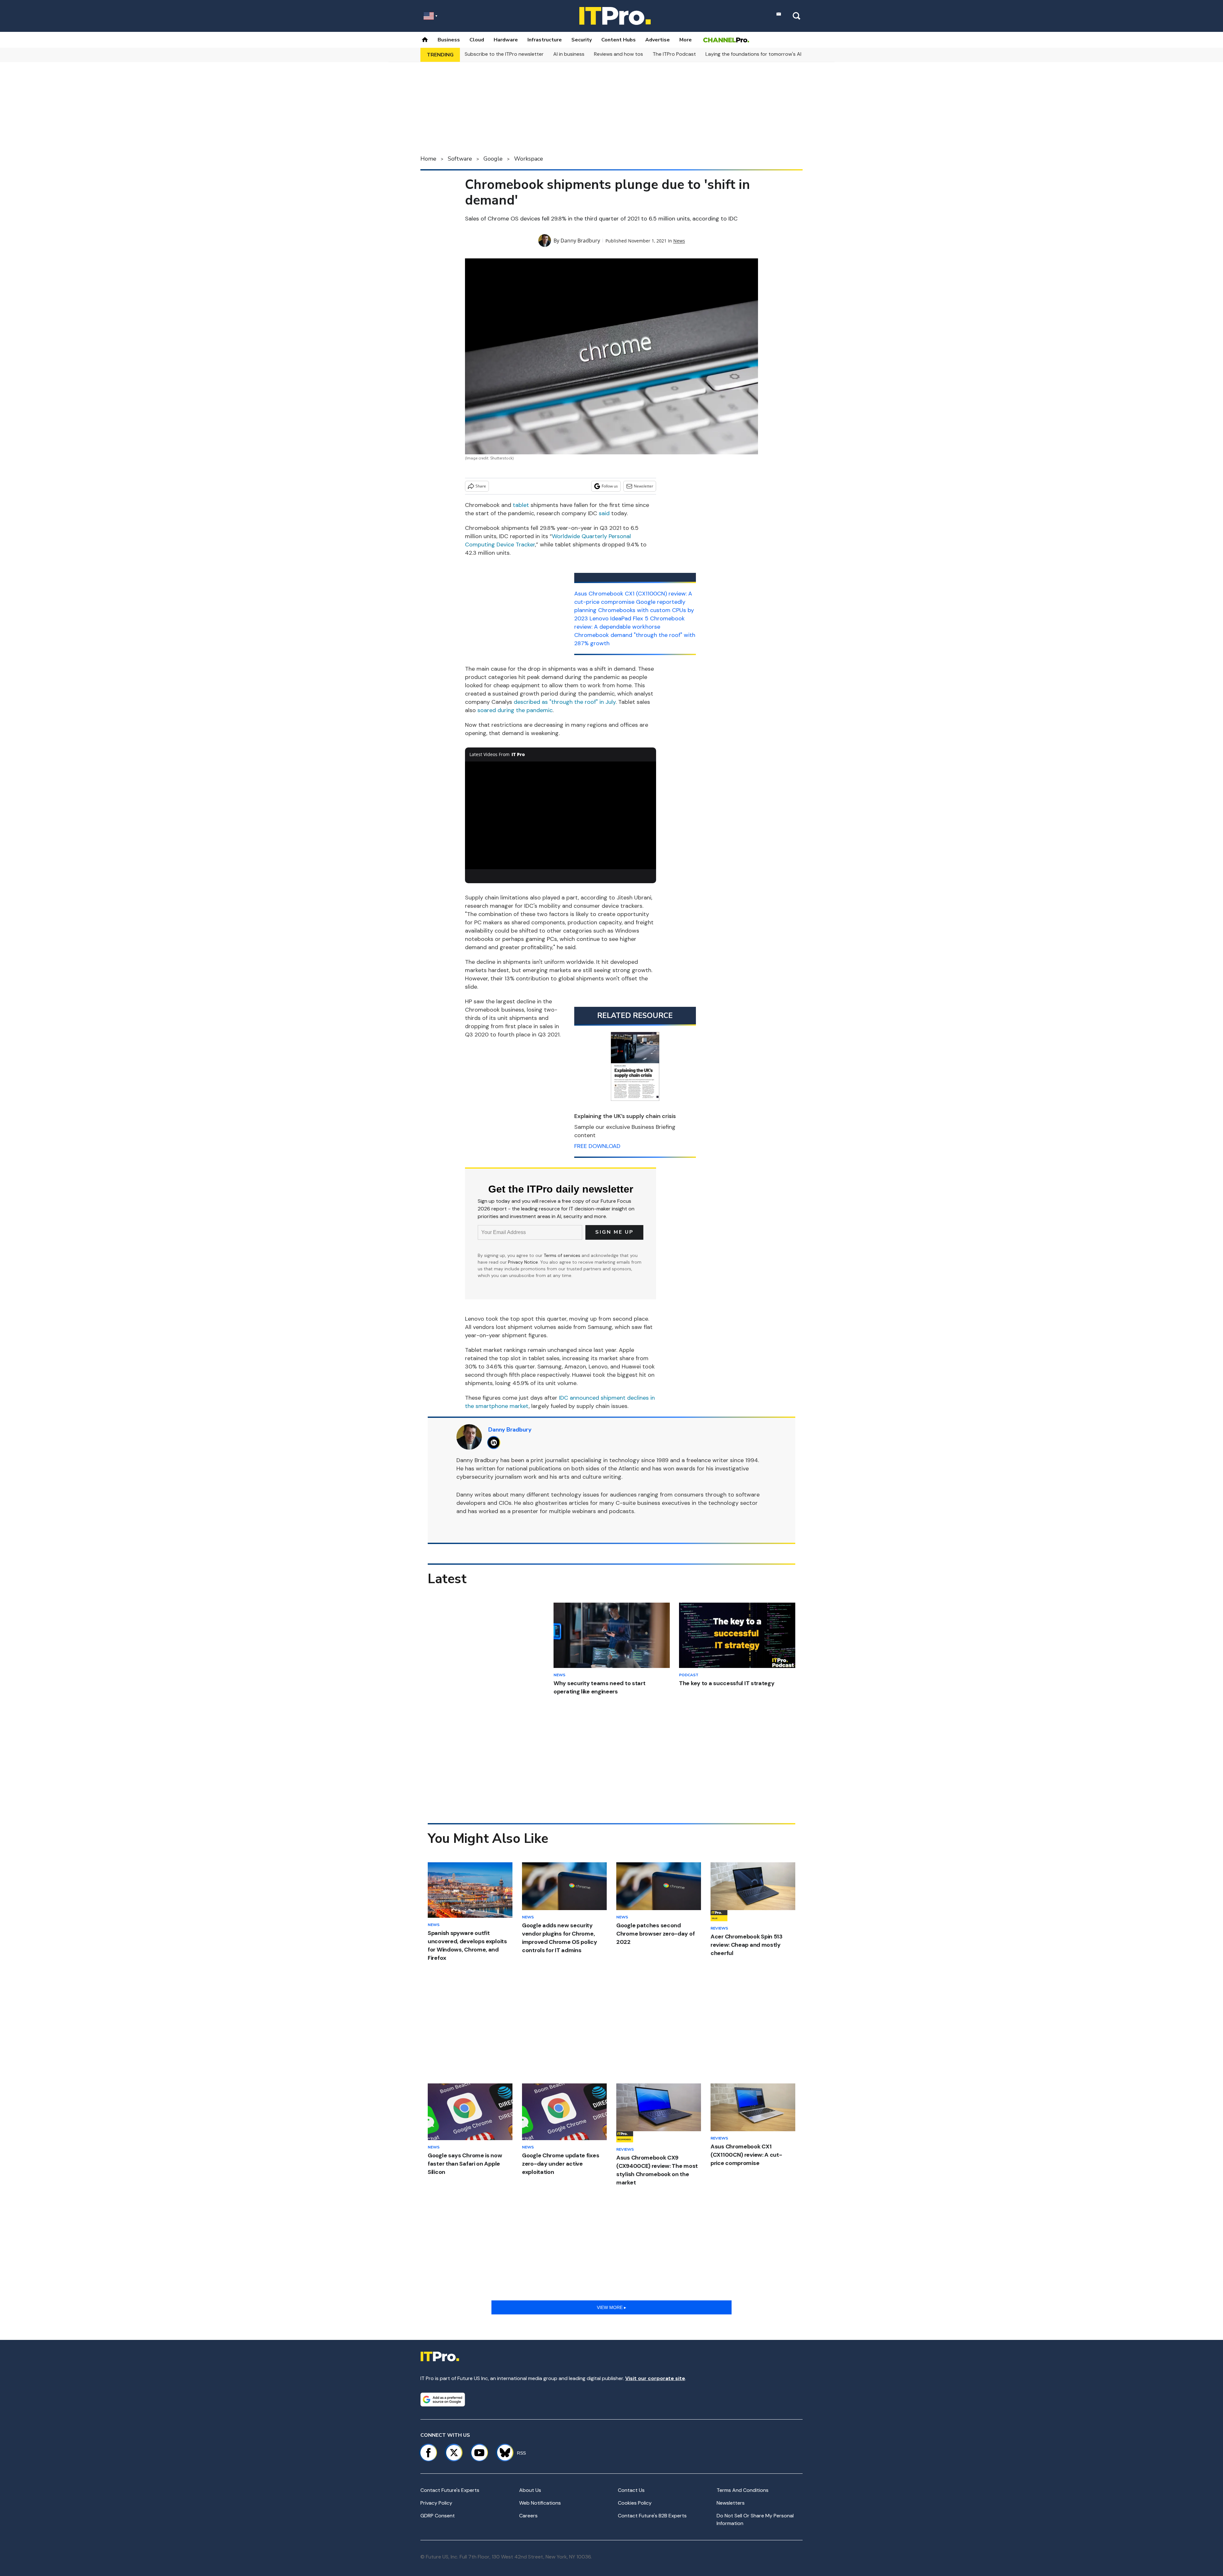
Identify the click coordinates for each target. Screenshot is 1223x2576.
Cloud (477, 40)
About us (530, 2490)
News (679, 241)
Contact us (631, 2490)
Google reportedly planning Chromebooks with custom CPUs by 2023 (634, 610)
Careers (528, 2516)
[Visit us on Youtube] (479, 2453)
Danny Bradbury (580, 241)
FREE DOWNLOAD (597, 1146)
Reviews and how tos (619, 54)
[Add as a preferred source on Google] (443, 2399)
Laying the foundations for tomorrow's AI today (761, 54)
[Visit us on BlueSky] (502, 2453)
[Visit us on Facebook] (428, 2453)
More (686, 40)
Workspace (529, 159)
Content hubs (619, 40)
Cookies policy (635, 2503)
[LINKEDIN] (495, 1443)
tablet (521, 505)
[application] (561, 815)
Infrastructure (545, 40)
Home (428, 159)
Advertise (658, 40)
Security (582, 40)
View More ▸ (611, 2307)
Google (493, 159)
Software (460, 159)
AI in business (569, 54)
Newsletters (731, 2503)
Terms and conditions (743, 2490)
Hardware (506, 40)
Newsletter (644, 486)
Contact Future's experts (450, 2490)
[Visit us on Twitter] (454, 2453)
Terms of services (563, 1255)
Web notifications (540, 2503)
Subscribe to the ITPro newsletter (504, 54)
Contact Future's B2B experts (652, 2516)
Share (481, 486)
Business (449, 40)
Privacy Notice (523, 1262)
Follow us (610, 486)
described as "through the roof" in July (565, 702)
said (604, 513)
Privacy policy (436, 2503)
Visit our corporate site (655, 2378)
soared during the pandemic (515, 710)
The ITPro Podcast (674, 54)
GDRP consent (438, 2516)
